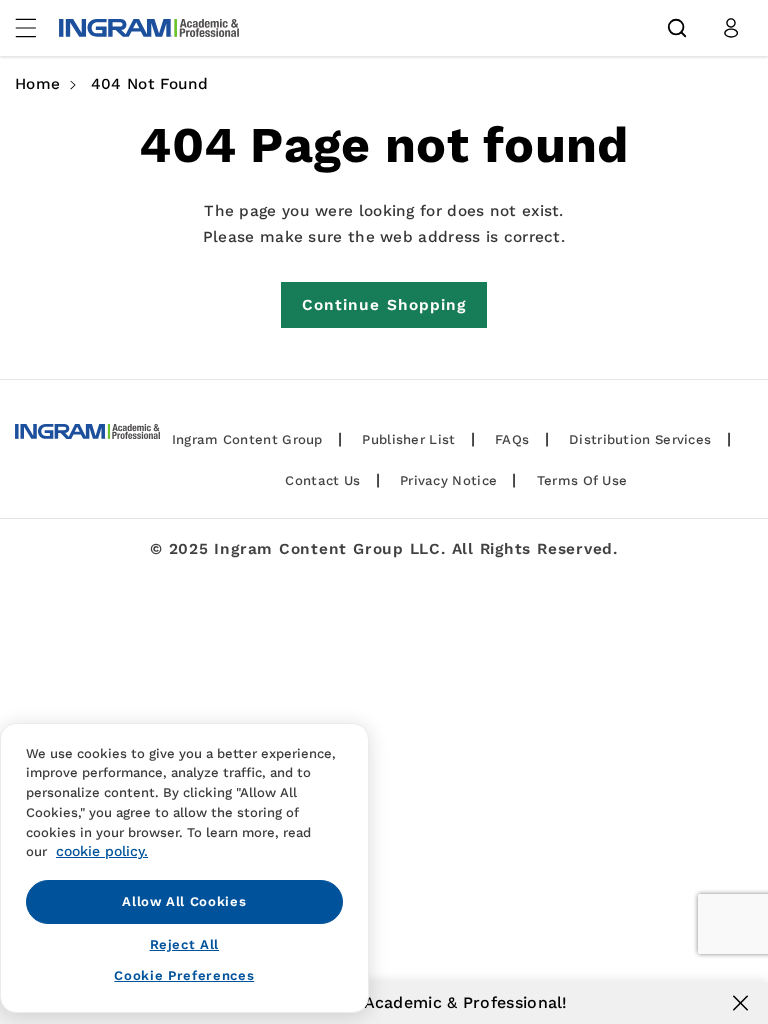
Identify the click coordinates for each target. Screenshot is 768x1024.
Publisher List (408, 439)
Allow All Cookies (184, 901)
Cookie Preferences (184, 975)
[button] (677, 28)
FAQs (512, 439)
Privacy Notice (448, 480)
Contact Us (322, 480)
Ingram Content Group (247, 439)
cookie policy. (102, 851)
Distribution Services (640, 439)
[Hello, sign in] (731, 28)
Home (37, 84)
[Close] (740, 1003)
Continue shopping (384, 305)
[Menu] (37, 28)
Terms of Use (582, 480)
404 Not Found (150, 84)
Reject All (185, 944)
